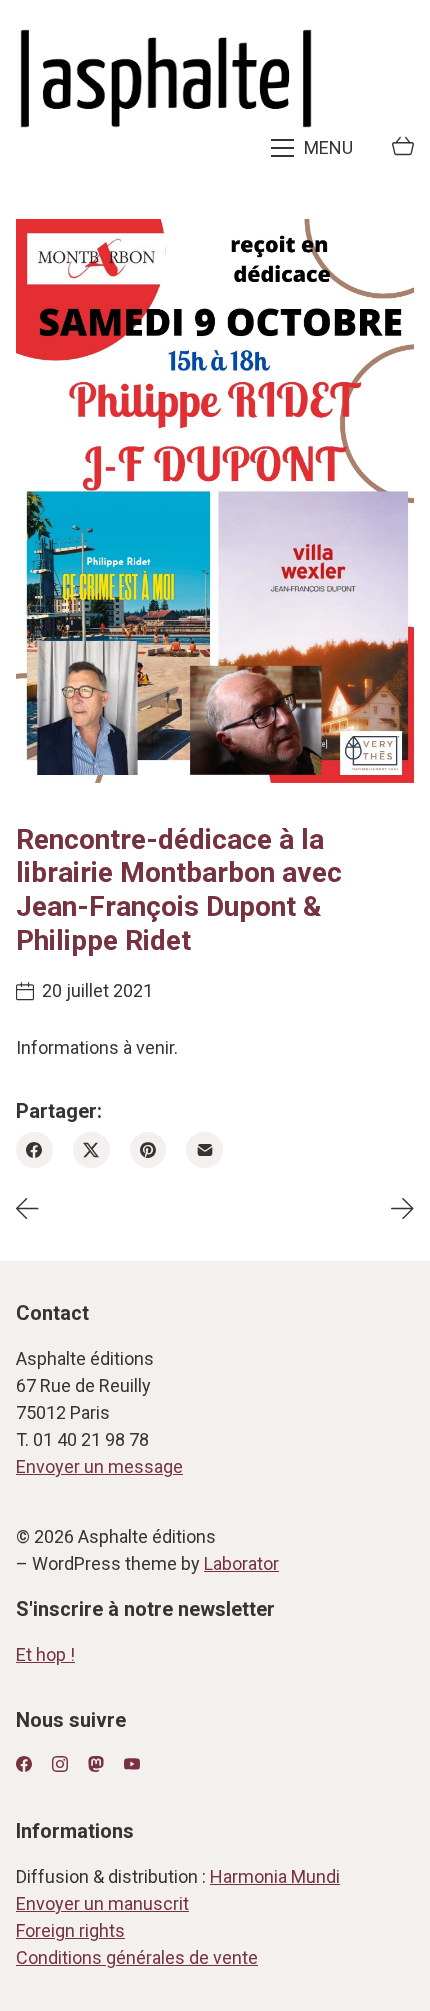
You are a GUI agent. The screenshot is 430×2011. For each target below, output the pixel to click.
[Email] (204, 1150)
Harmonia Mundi (275, 1876)
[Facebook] (34, 1150)
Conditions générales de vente (137, 1957)
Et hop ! (45, 1654)
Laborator (241, 1563)
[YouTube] (132, 1764)
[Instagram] (60, 1764)
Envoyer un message (99, 1466)
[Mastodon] (96, 1764)
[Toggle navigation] (314, 148)
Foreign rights (70, 1930)
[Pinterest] (148, 1150)
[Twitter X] (91, 1150)
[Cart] (403, 148)
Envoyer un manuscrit (102, 1903)
